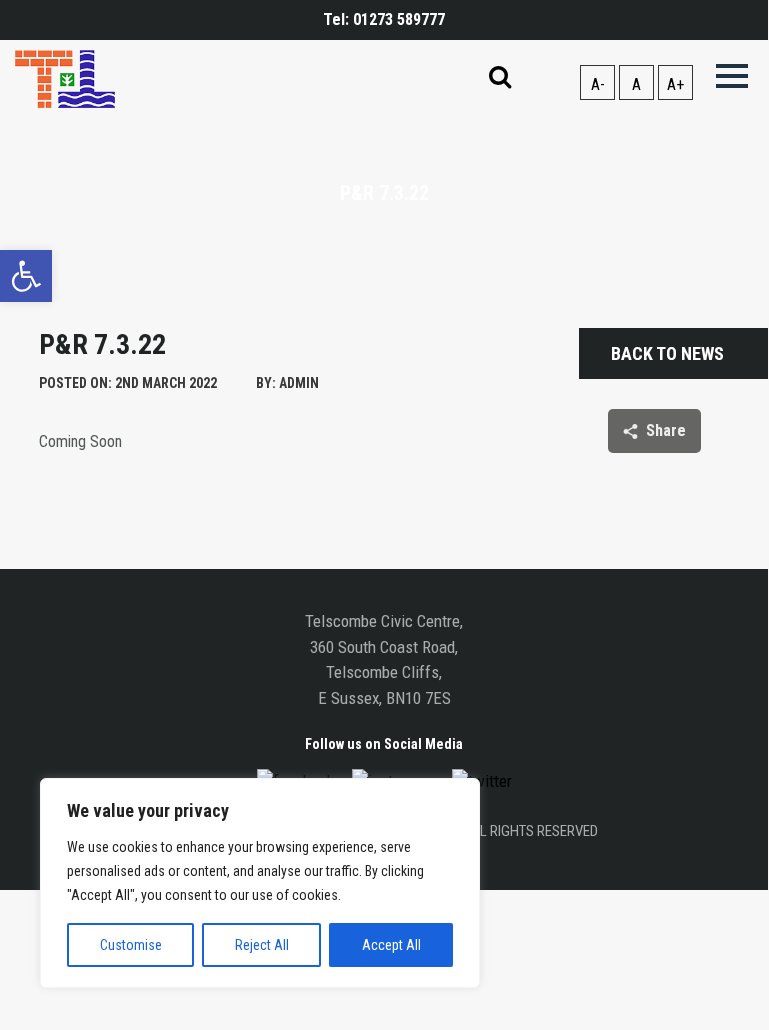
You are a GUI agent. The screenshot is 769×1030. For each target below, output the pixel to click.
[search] (500, 79)
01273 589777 (399, 19)
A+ (675, 84)
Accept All (391, 945)
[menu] (732, 76)
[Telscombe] (65, 77)
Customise (131, 945)
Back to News (667, 353)
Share (666, 430)
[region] (260, 883)
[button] (26, 276)
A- (598, 84)
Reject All (262, 945)
